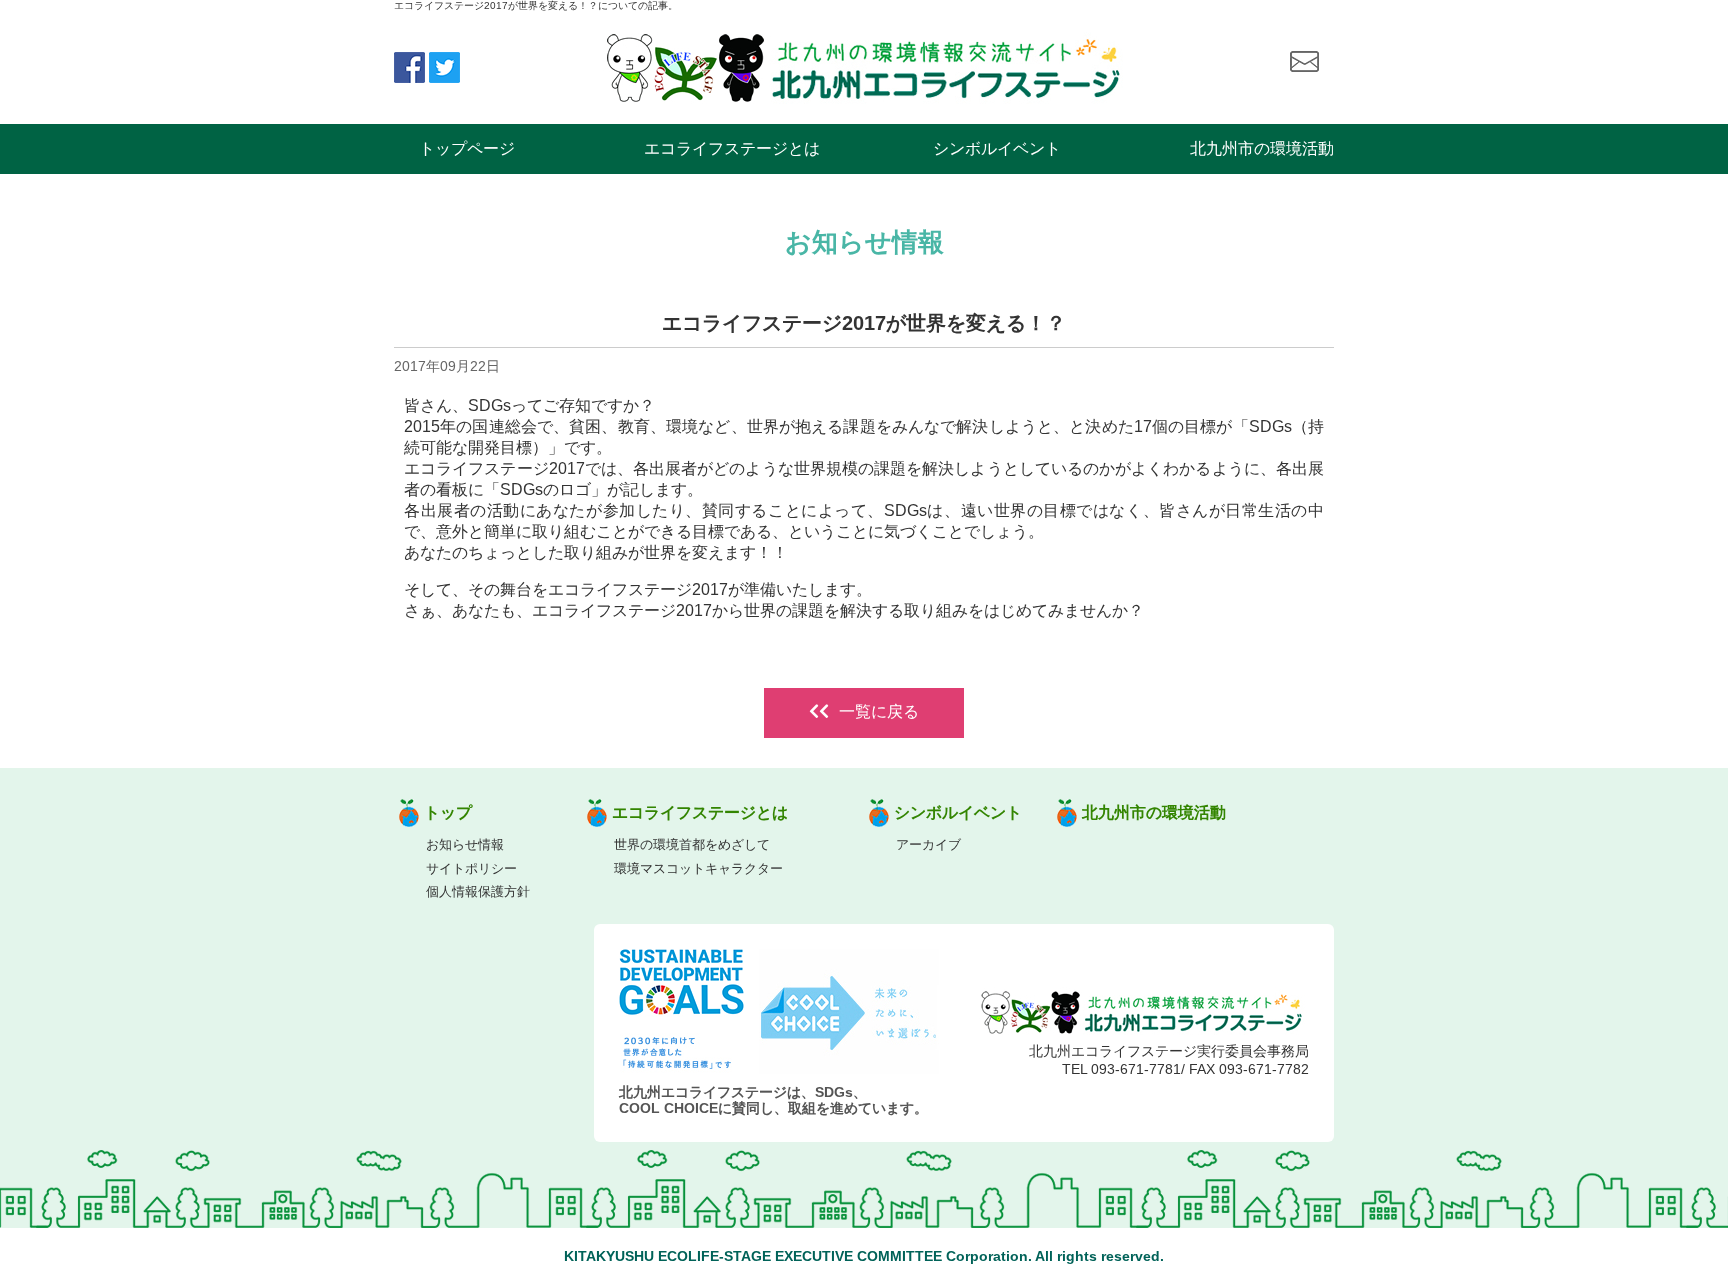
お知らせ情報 (465, 844)
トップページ (467, 148)
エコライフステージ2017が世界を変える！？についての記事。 (536, 5)
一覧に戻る (879, 711)
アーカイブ (928, 844)
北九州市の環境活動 (1262, 148)
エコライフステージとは (732, 148)
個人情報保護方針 (478, 891)
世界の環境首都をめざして (692, 844)
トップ (448, 812)
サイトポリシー (471, 868)
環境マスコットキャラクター (698, 868)
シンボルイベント (997, 148)
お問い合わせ (1304, 62)
